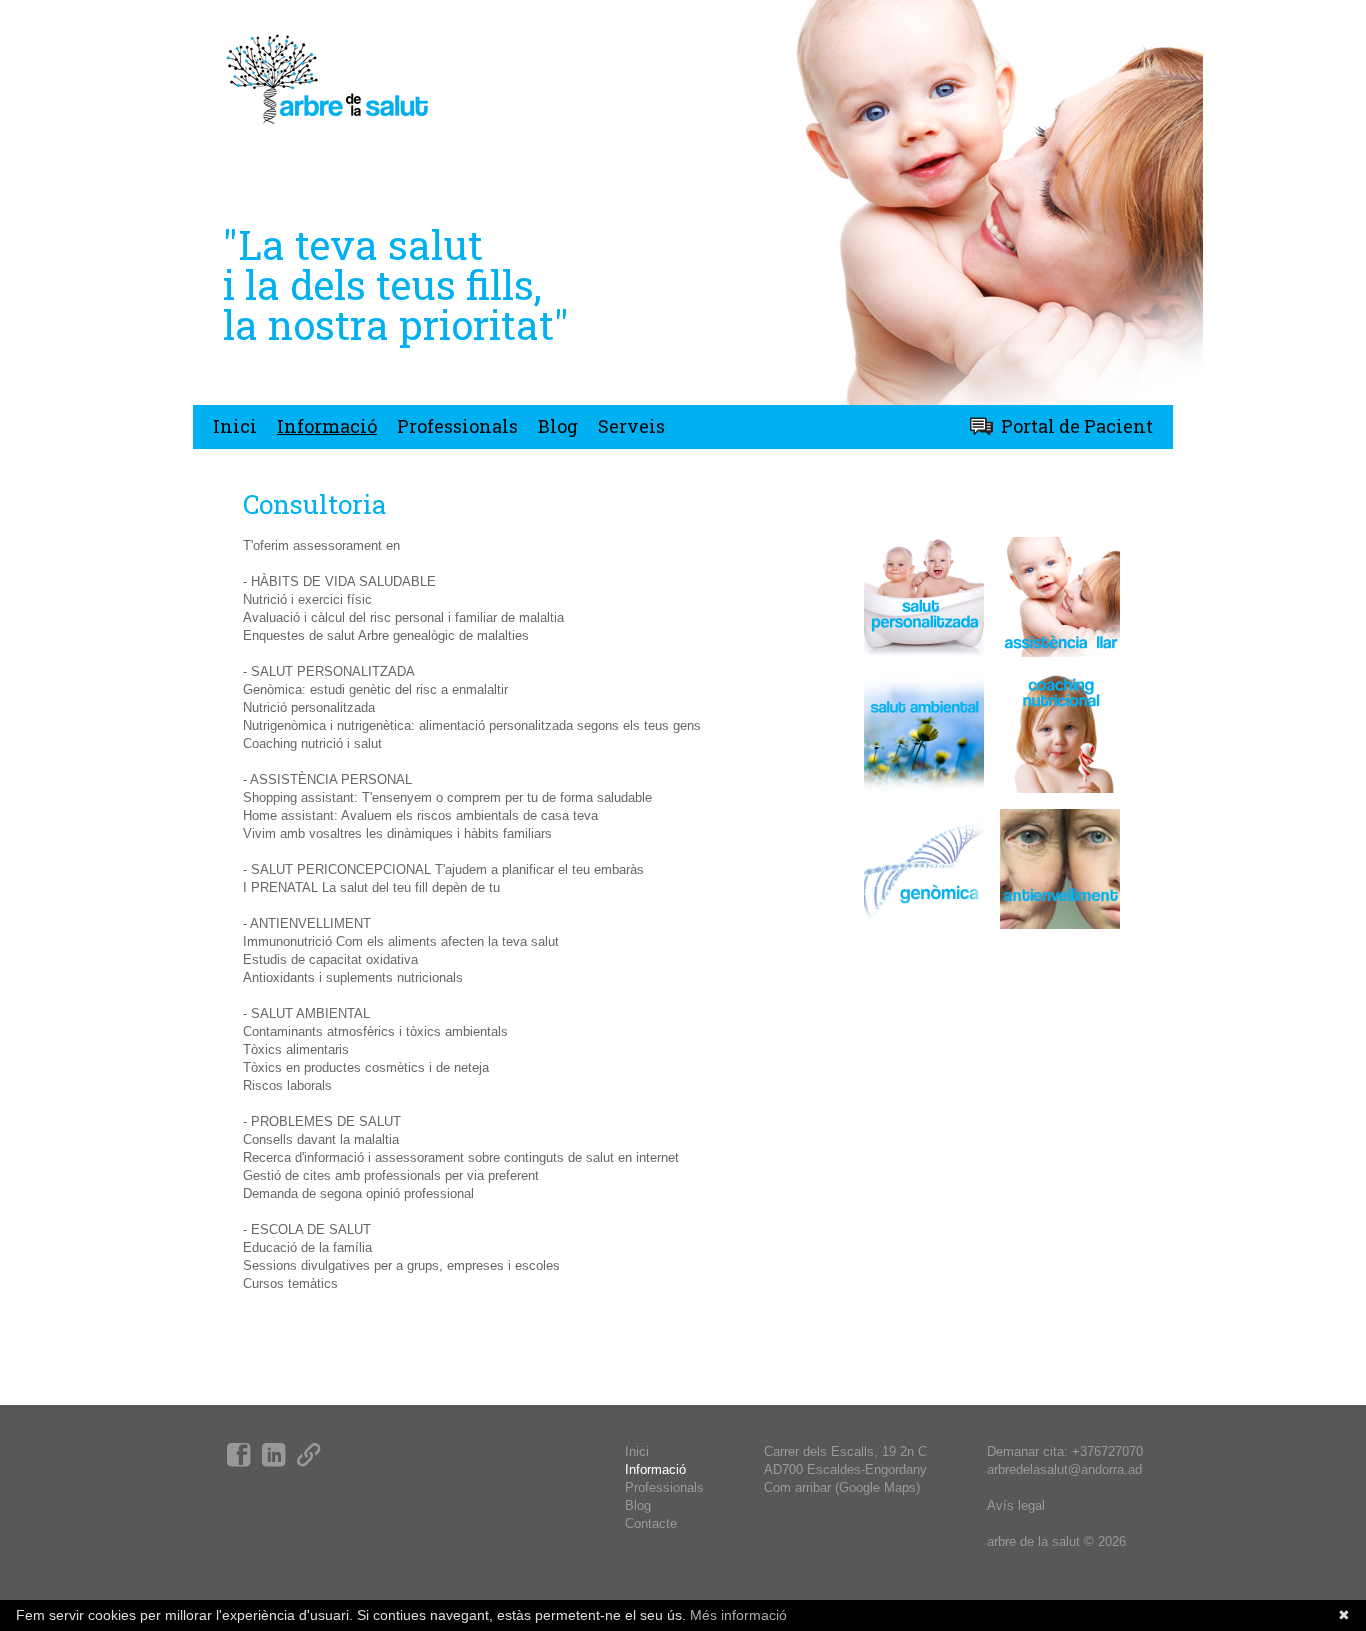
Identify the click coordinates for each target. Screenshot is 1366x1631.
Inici (235, 426)
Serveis (631, 426)
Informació (327, 426)
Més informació (736, 1615)
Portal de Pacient (1077, 426)
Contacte (651, 1523)
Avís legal (1016, 1505)
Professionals (457, 426)
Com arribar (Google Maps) (842, 1487)
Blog (558, 426)
